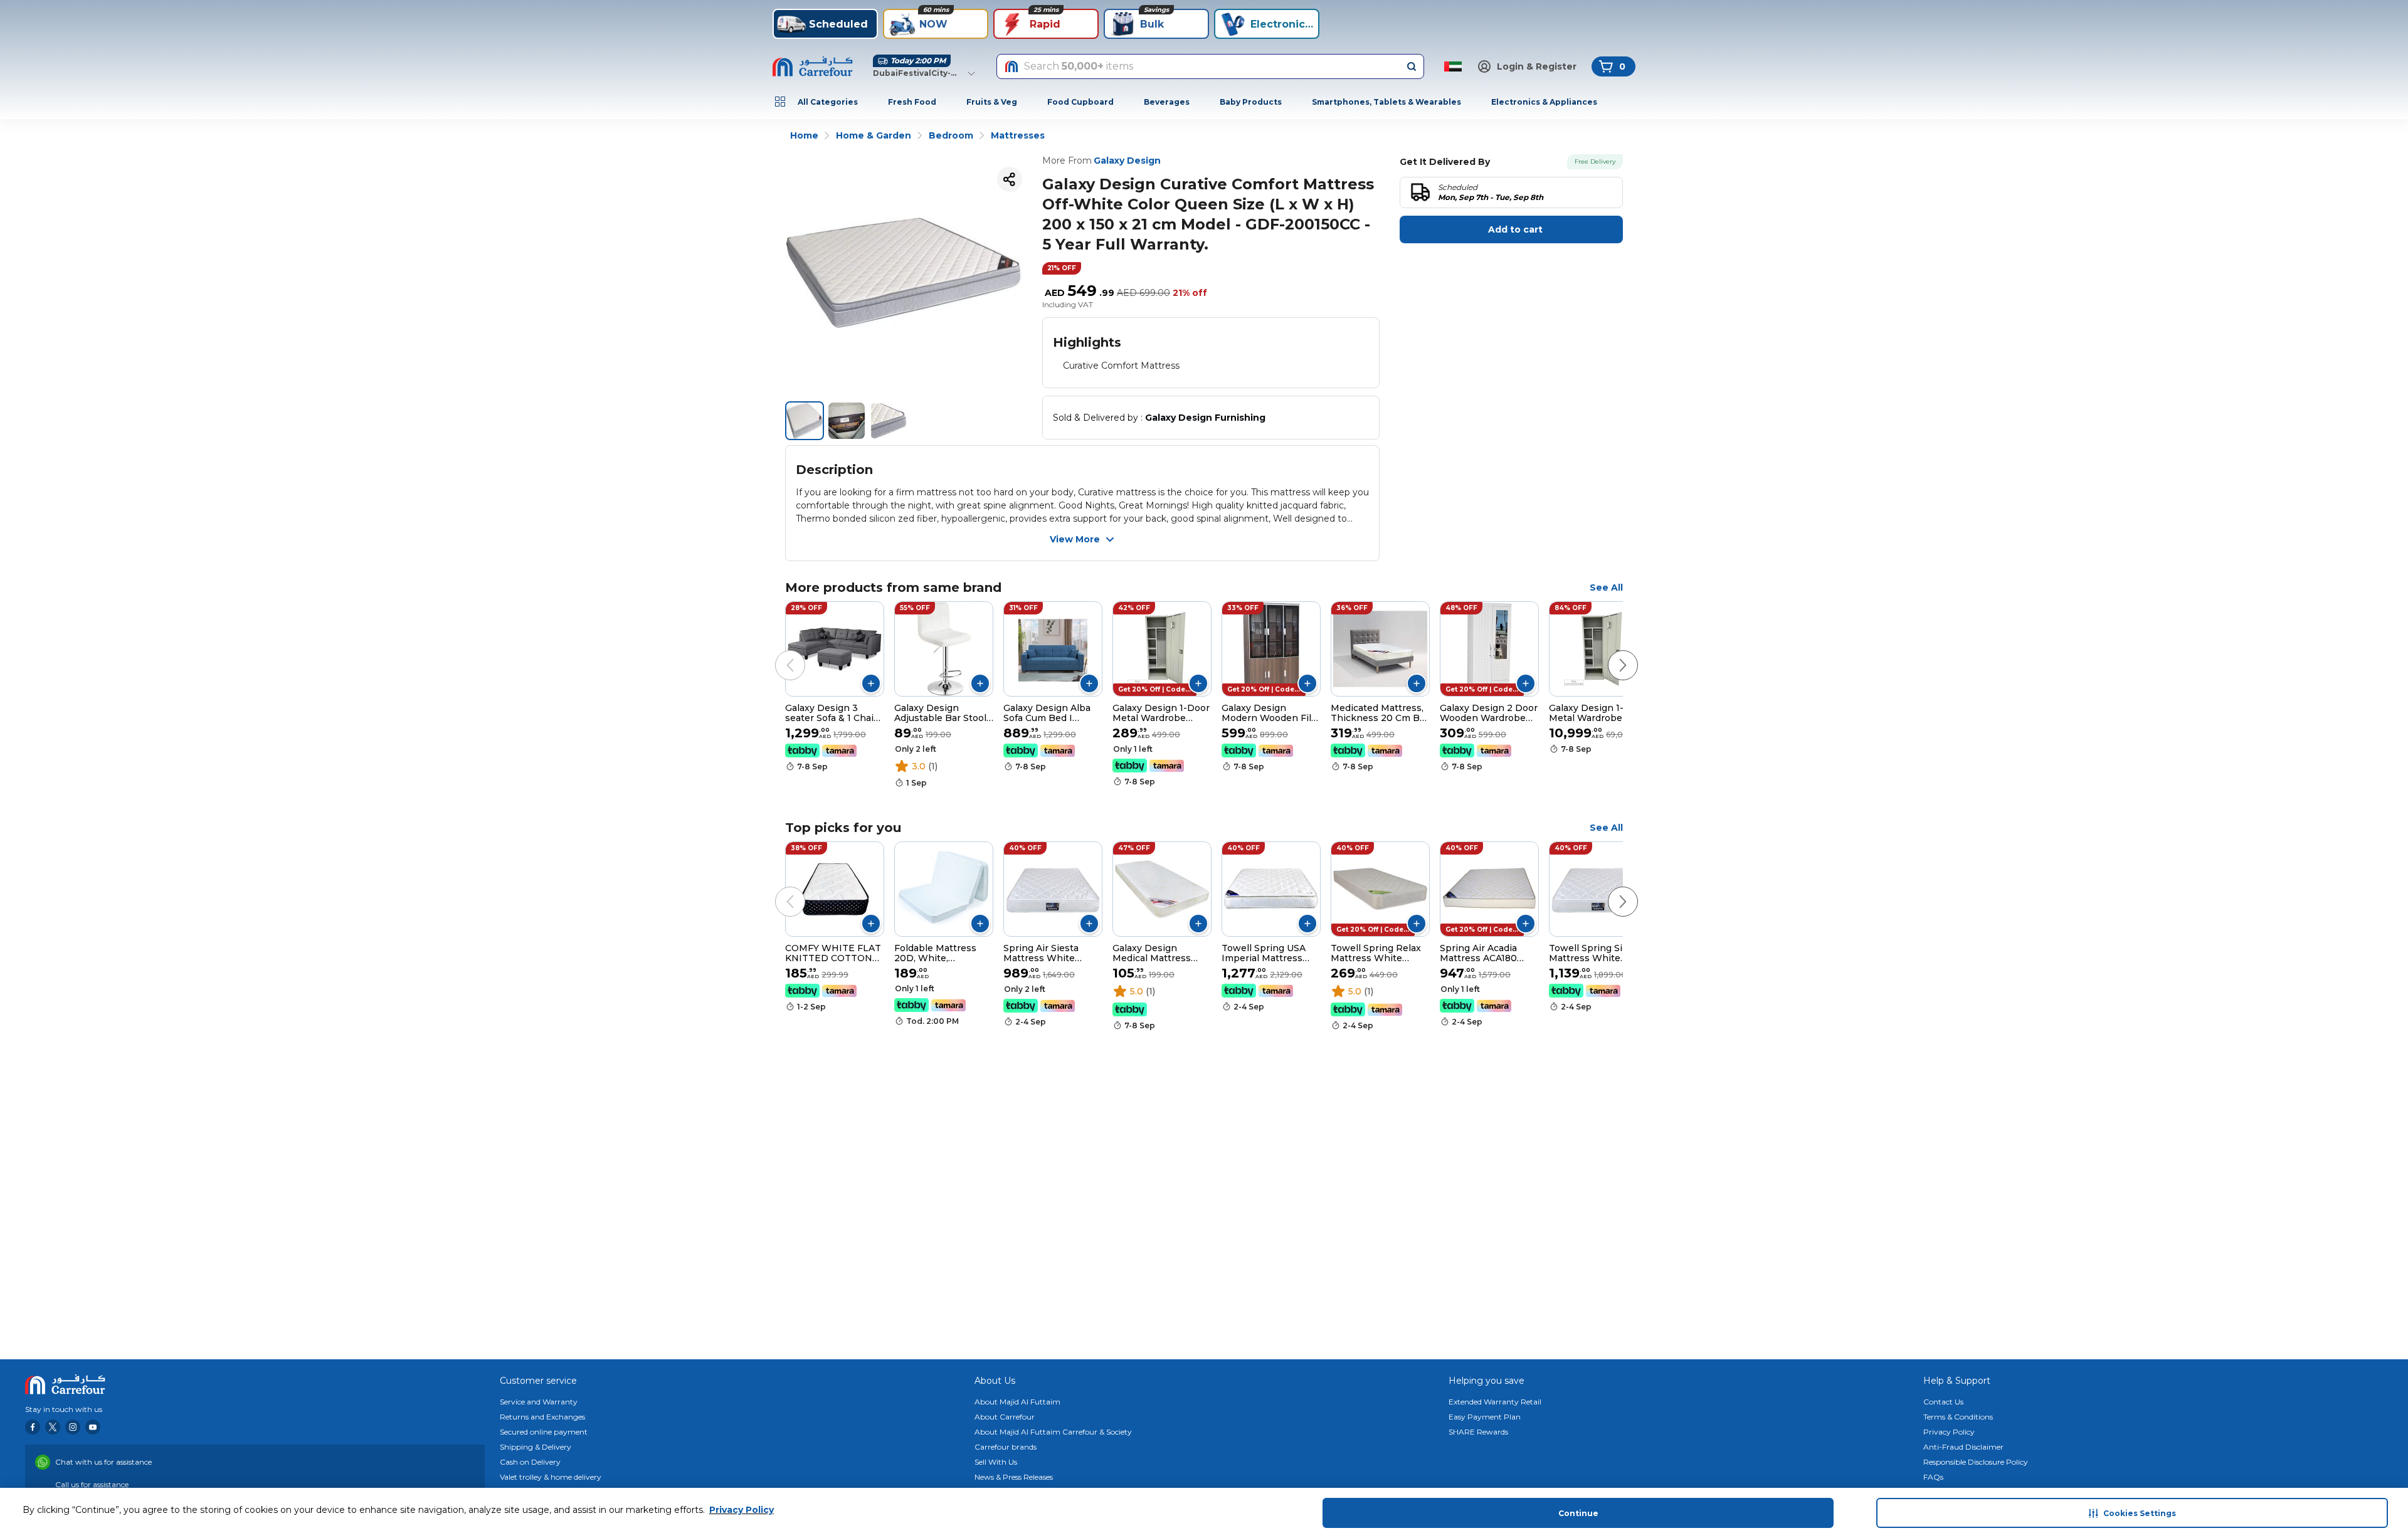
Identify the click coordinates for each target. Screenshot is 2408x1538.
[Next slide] (1610, 653)
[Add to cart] (871, 683)
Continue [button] (1578, 1513)
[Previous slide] (778, 653)
